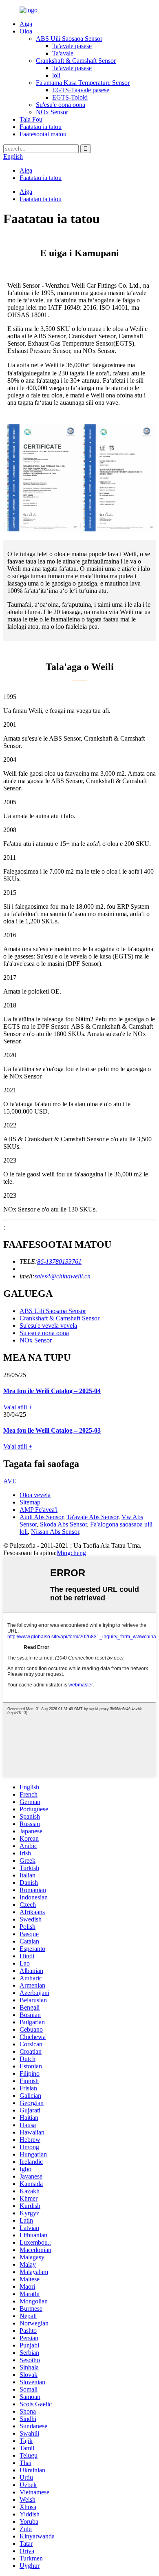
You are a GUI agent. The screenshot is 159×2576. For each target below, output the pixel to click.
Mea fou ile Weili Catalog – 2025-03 (52, 1430)
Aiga (26, 24)
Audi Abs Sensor (41, 1517)
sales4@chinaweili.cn (62, 1276)
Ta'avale (63, 53)
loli (56, 75)
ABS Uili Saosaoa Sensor (69, 39)
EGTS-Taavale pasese (81, 90)
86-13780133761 (59, 1261)
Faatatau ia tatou (41, 127)
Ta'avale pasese (72, 46)
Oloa (26, 31)
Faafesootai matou (43, 134)
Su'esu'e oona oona (61, 105)
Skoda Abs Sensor (63, 1524)
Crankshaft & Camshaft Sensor (76, 61)
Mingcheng (71, 1553)
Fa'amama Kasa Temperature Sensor (83, 83)
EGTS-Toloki (70, 97)
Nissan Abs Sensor (55, 1532)
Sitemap (30, 1502)
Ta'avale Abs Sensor (92, 1517)
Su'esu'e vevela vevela (48, 1326)
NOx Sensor (52, 112)
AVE (10, 1481)
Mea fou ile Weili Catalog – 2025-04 (52, 1391)
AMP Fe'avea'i (39, 1510)
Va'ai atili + (18, 1407)
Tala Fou (31, 119)
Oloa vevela (35, 1495)
